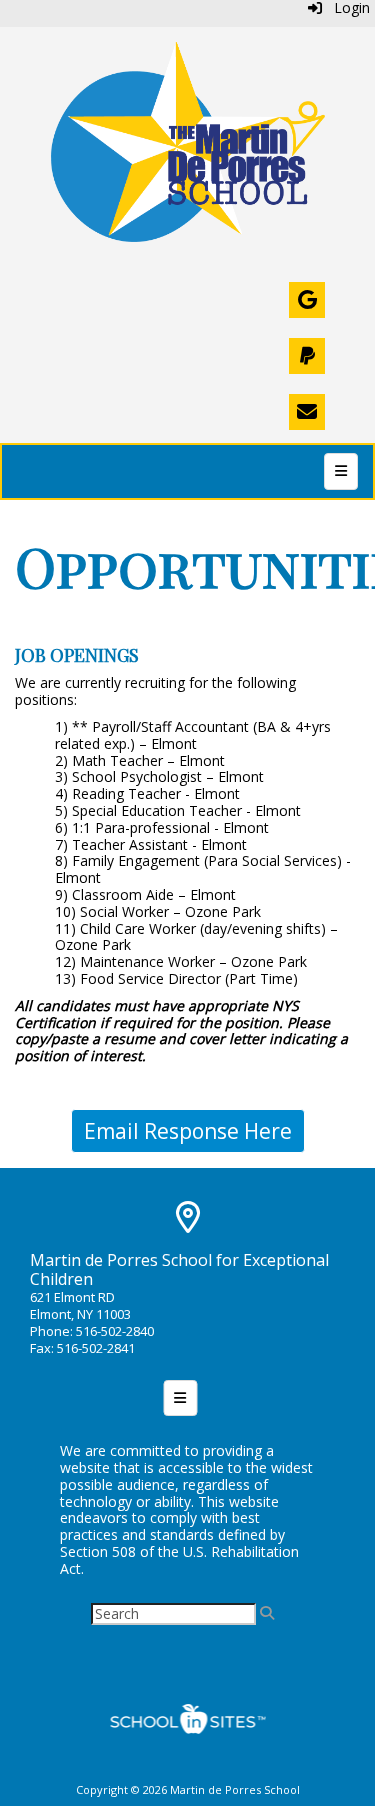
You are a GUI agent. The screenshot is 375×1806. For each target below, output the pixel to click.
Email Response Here (188, 1131)
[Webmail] (307, 300)
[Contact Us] (307, 412)
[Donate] (307, 356)
